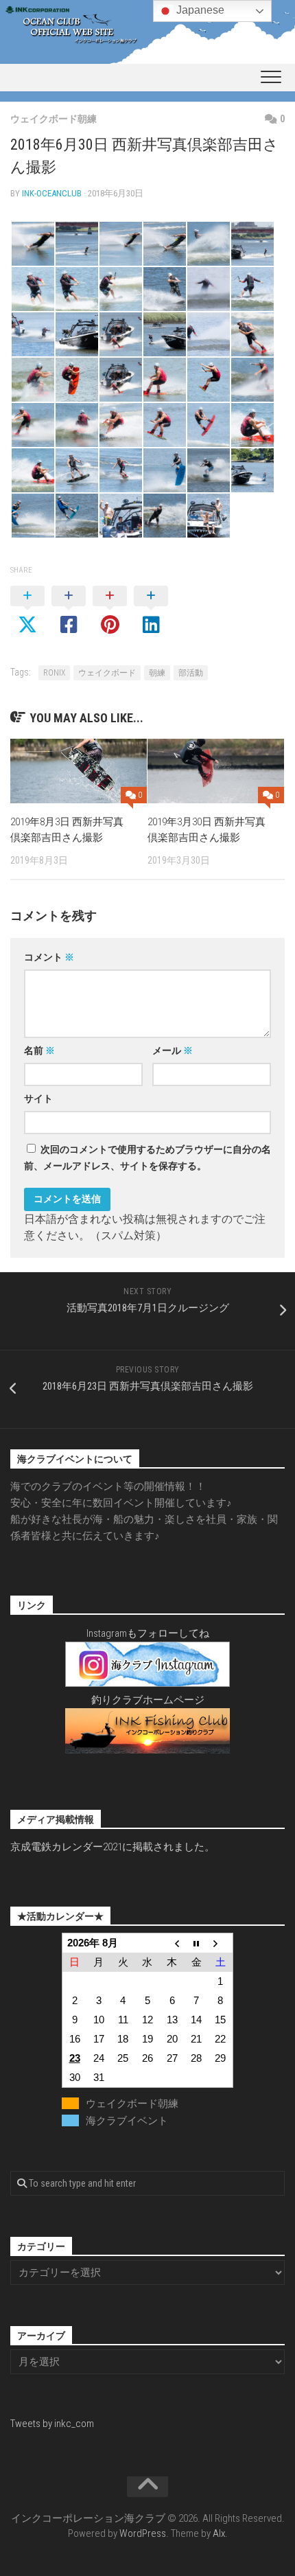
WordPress (143, 2533)
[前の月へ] (172, 1943)
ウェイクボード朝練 (54, 119)
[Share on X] (27, 611)
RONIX (54, 673)
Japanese (199, 10)
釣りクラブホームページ (148, 1700)
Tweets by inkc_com (52, 2424)
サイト (38, 1099)
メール (173, 1050)
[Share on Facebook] (69, 611)
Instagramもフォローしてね (148, 1633)
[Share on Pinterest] (110, 611)
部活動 (191, 673)
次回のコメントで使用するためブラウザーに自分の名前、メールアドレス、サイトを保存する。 (147, 1158)
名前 (39, 1050)
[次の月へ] (221, 1943)
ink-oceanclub (52, 193)
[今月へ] (196, 1943)
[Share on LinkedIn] (151, 611)
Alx (219, 2533)
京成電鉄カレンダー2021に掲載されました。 (113, 1847)
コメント (49, 957)
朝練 (157, 673)
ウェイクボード (107, 673)
